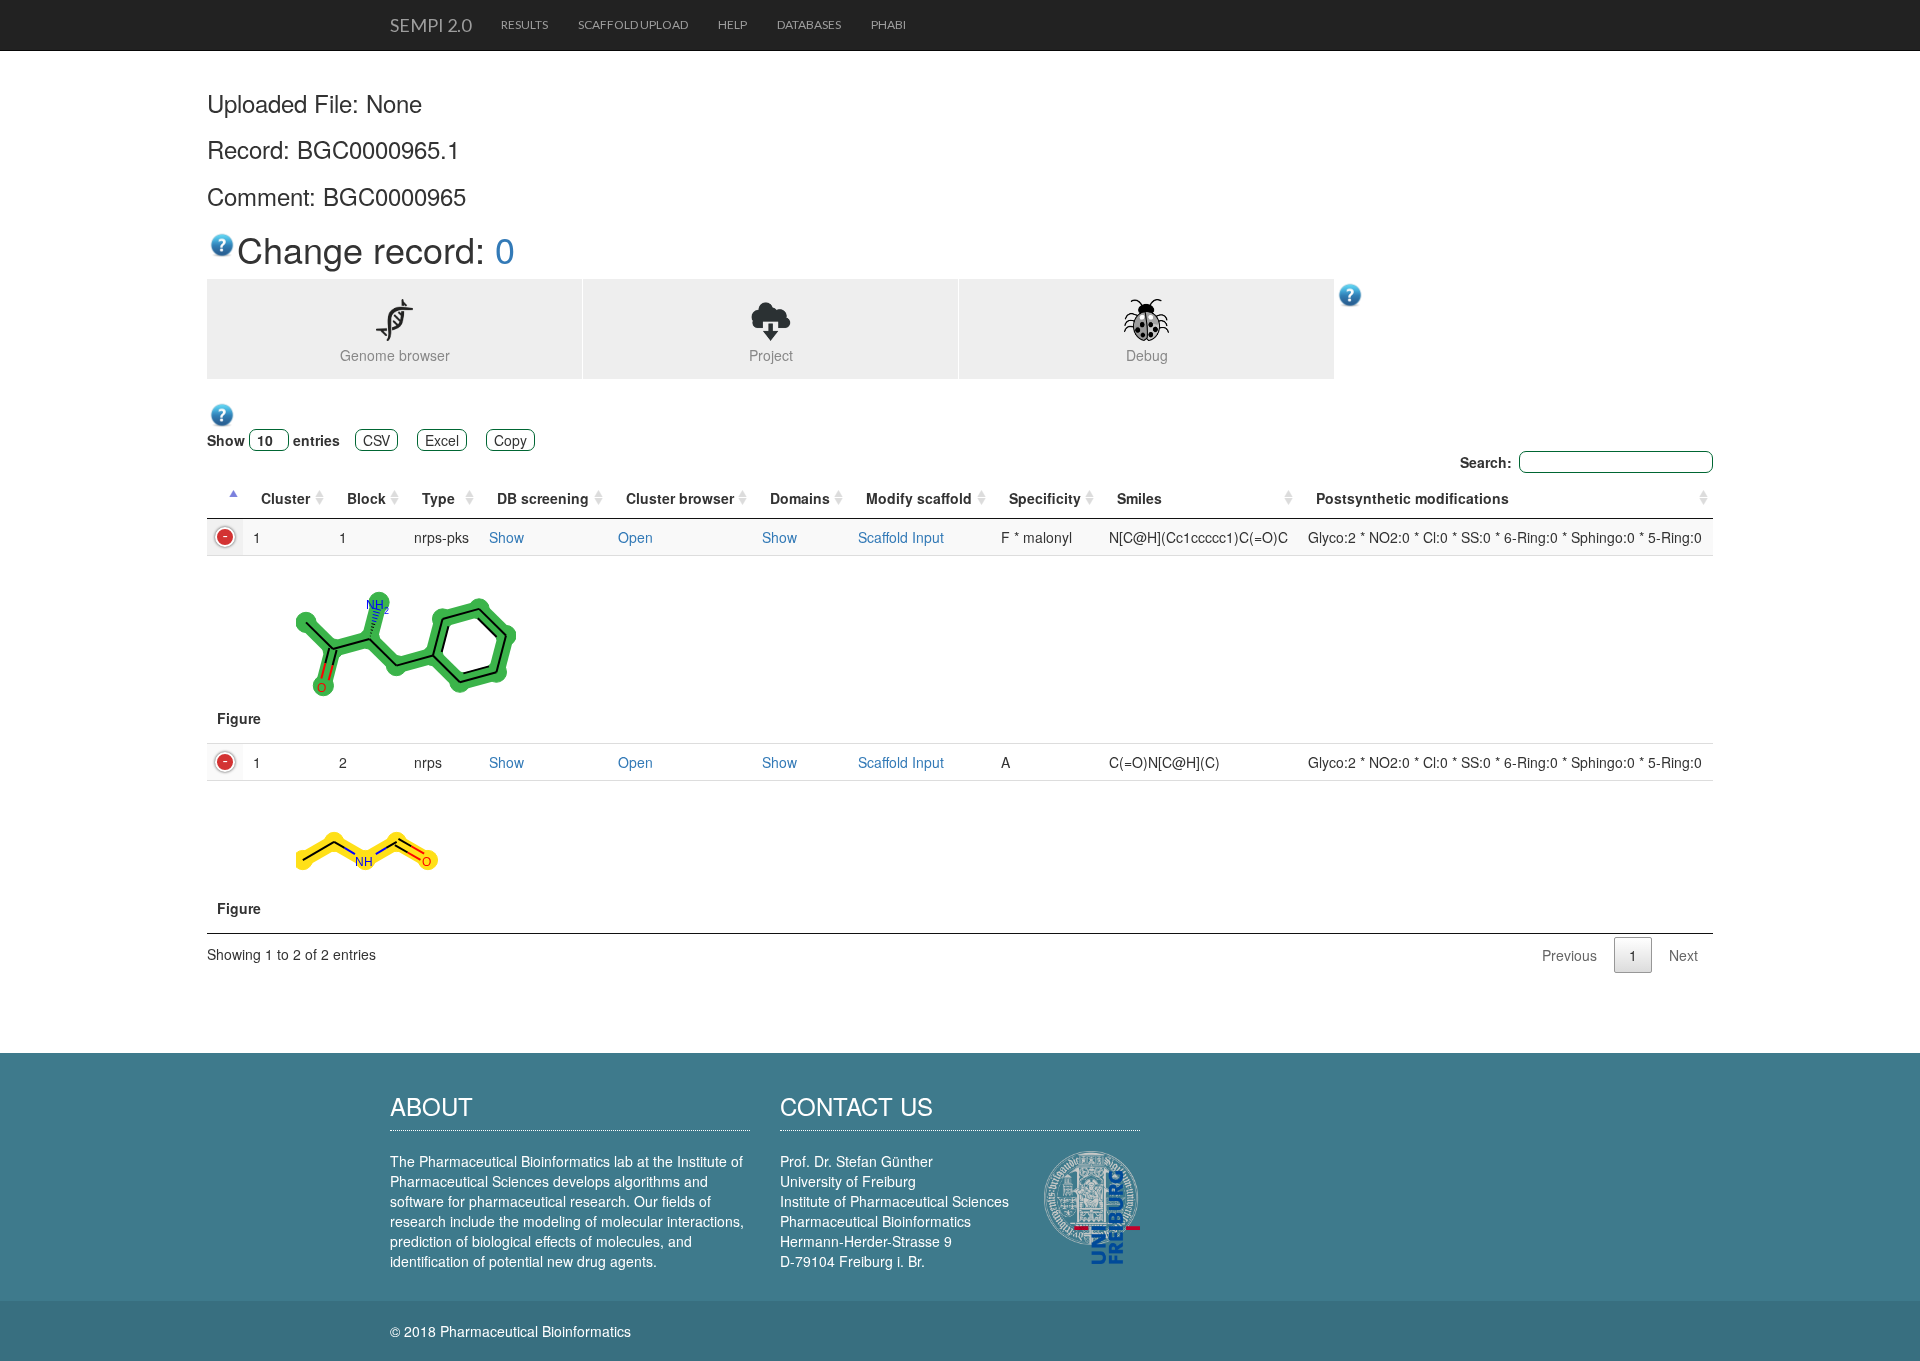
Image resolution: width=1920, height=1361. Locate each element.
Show (506, 537)
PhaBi (888, 24)
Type (438, 498)
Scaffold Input (901, 537)
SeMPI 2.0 (430, 25)
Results (524, 24)
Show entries (273, 440)
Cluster (285, 498)
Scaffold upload (633, 24)
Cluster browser (680, 498)
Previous (1569, 955)
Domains (800, 498)
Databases (809, 24)
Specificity (1045, 498)
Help (732, 24)
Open (635, 537)
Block (366, 498)
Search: (1486, 462)
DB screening (543, 498)
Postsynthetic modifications (1412, 498)
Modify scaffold (919, 498)
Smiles (1139, 498)
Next (1683, 955)
